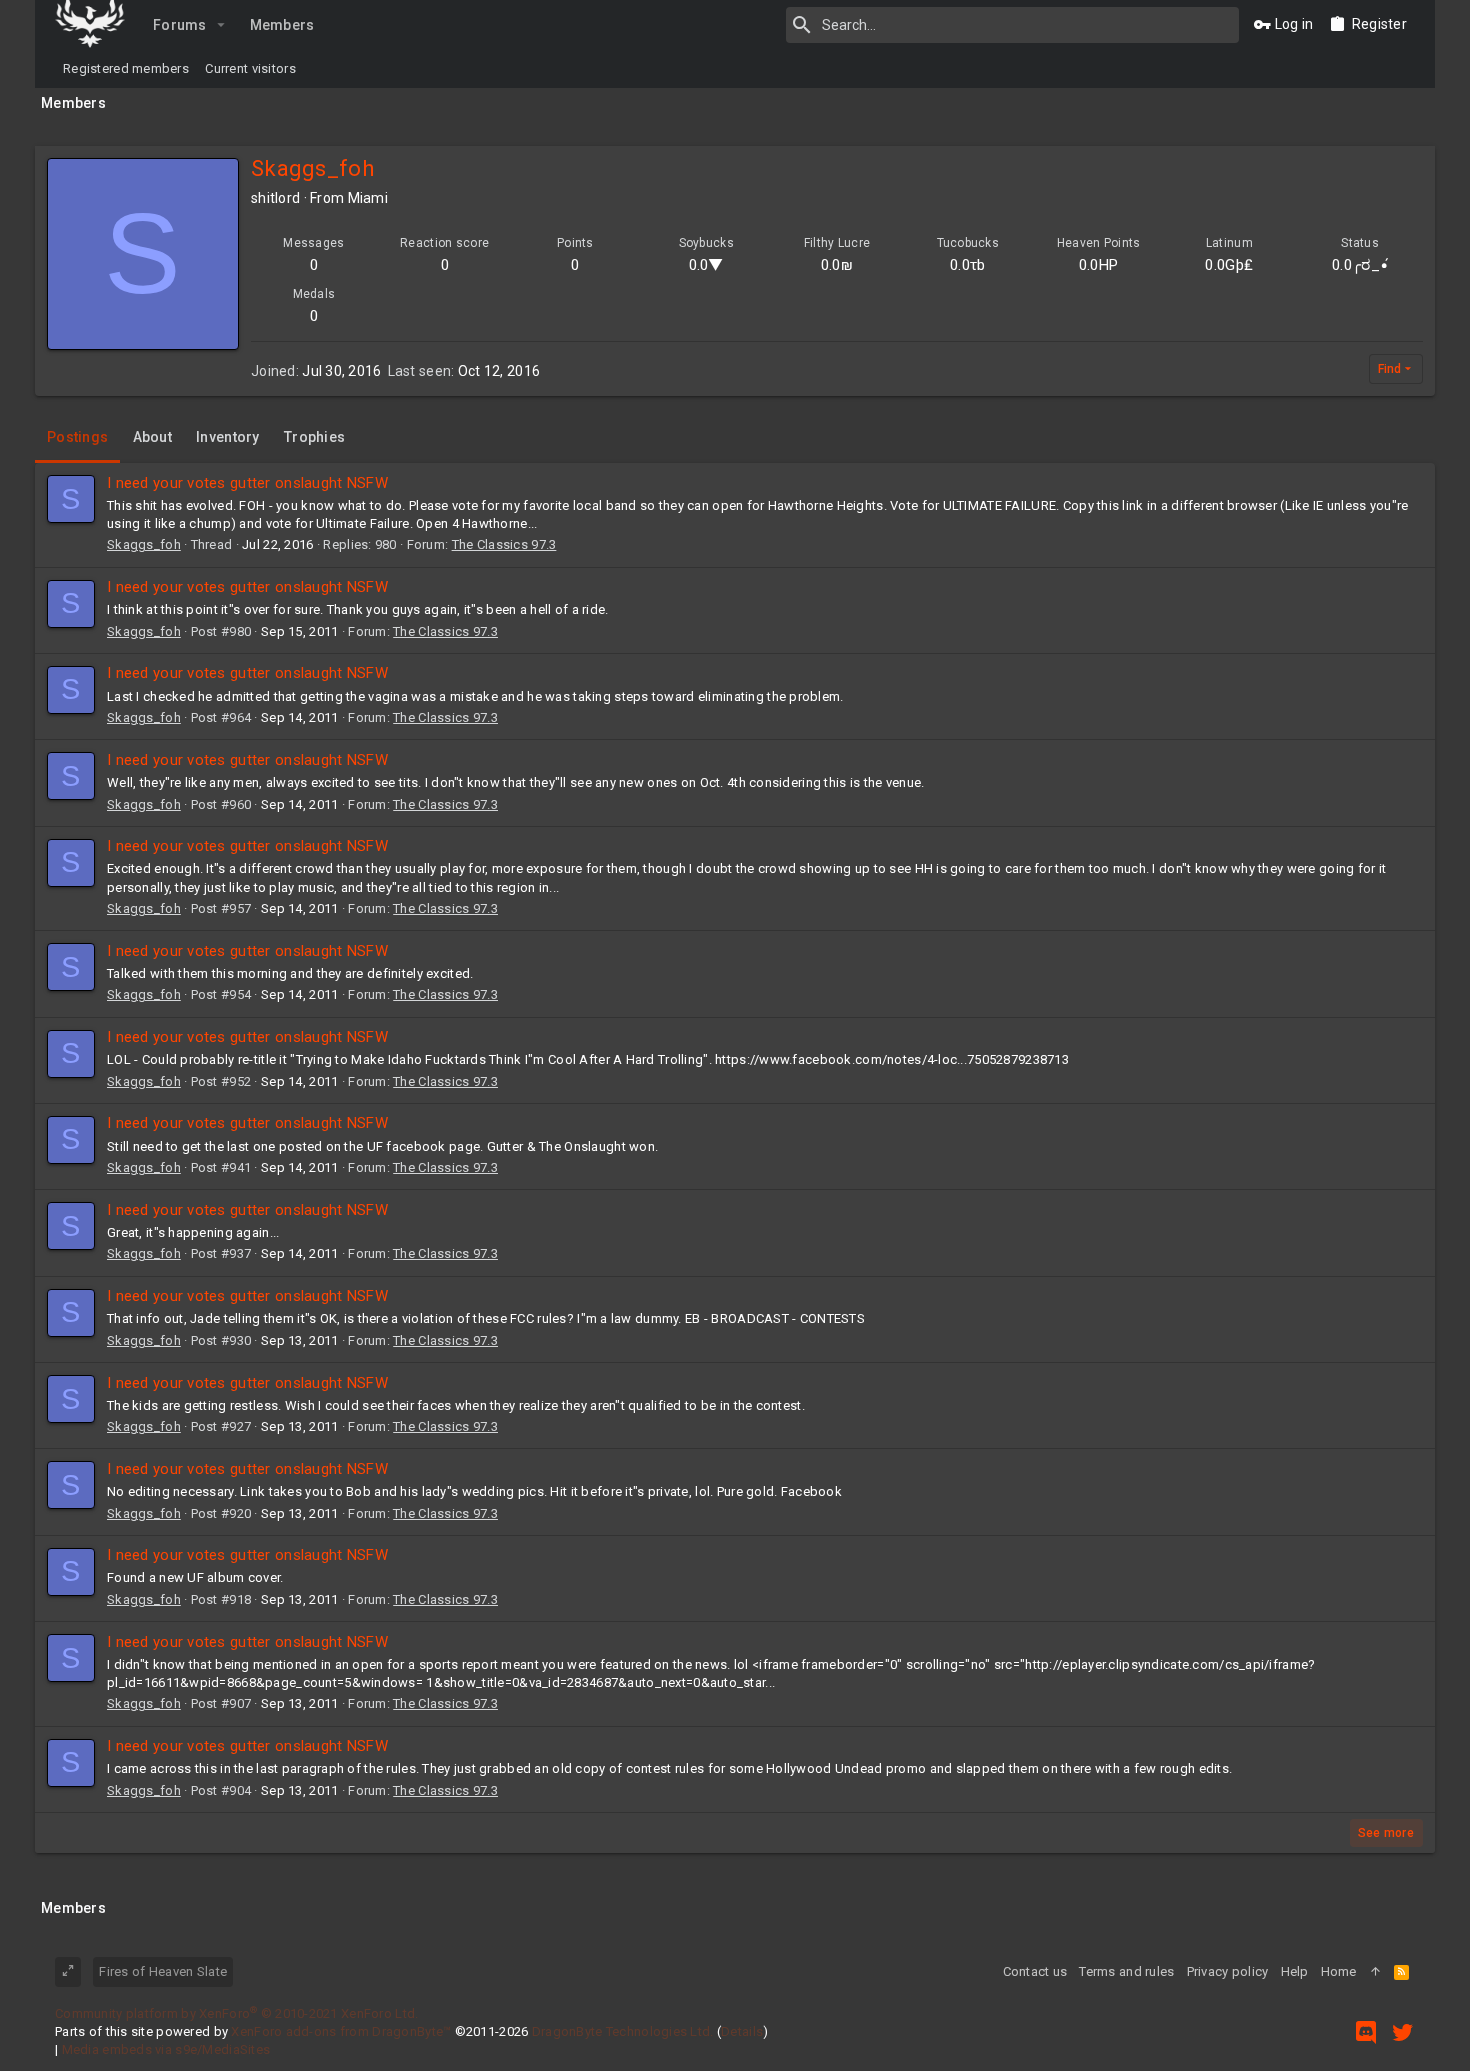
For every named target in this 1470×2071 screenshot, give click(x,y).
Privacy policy (1228, 1971)
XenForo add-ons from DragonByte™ (341, 2031)
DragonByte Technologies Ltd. (623, 2031)
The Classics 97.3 (504, 544)
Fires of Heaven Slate (163, 1971)
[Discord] (1366, 2032)
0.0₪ (837, 265)
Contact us (1035, 1971)
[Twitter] (1403, 2032)
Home (1339, 1971)
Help (1295, 1971)
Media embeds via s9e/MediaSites (166, 2049)
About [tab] (152, 437)
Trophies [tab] (314, 437)
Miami (368, 198)
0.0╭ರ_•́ (1360, 265)
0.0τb (967, 265)
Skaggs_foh (144, 544)
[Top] (1375, 1972)
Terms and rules (1126, 1971)
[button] (221, 25)
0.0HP (1098, 265)
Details (742, 2031)
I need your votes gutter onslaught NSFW (247, 483)
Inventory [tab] (228, 437)
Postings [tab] (77, 437)
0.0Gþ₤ (1229, 265)
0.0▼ (706, 265)
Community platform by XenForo (236, 2013)
